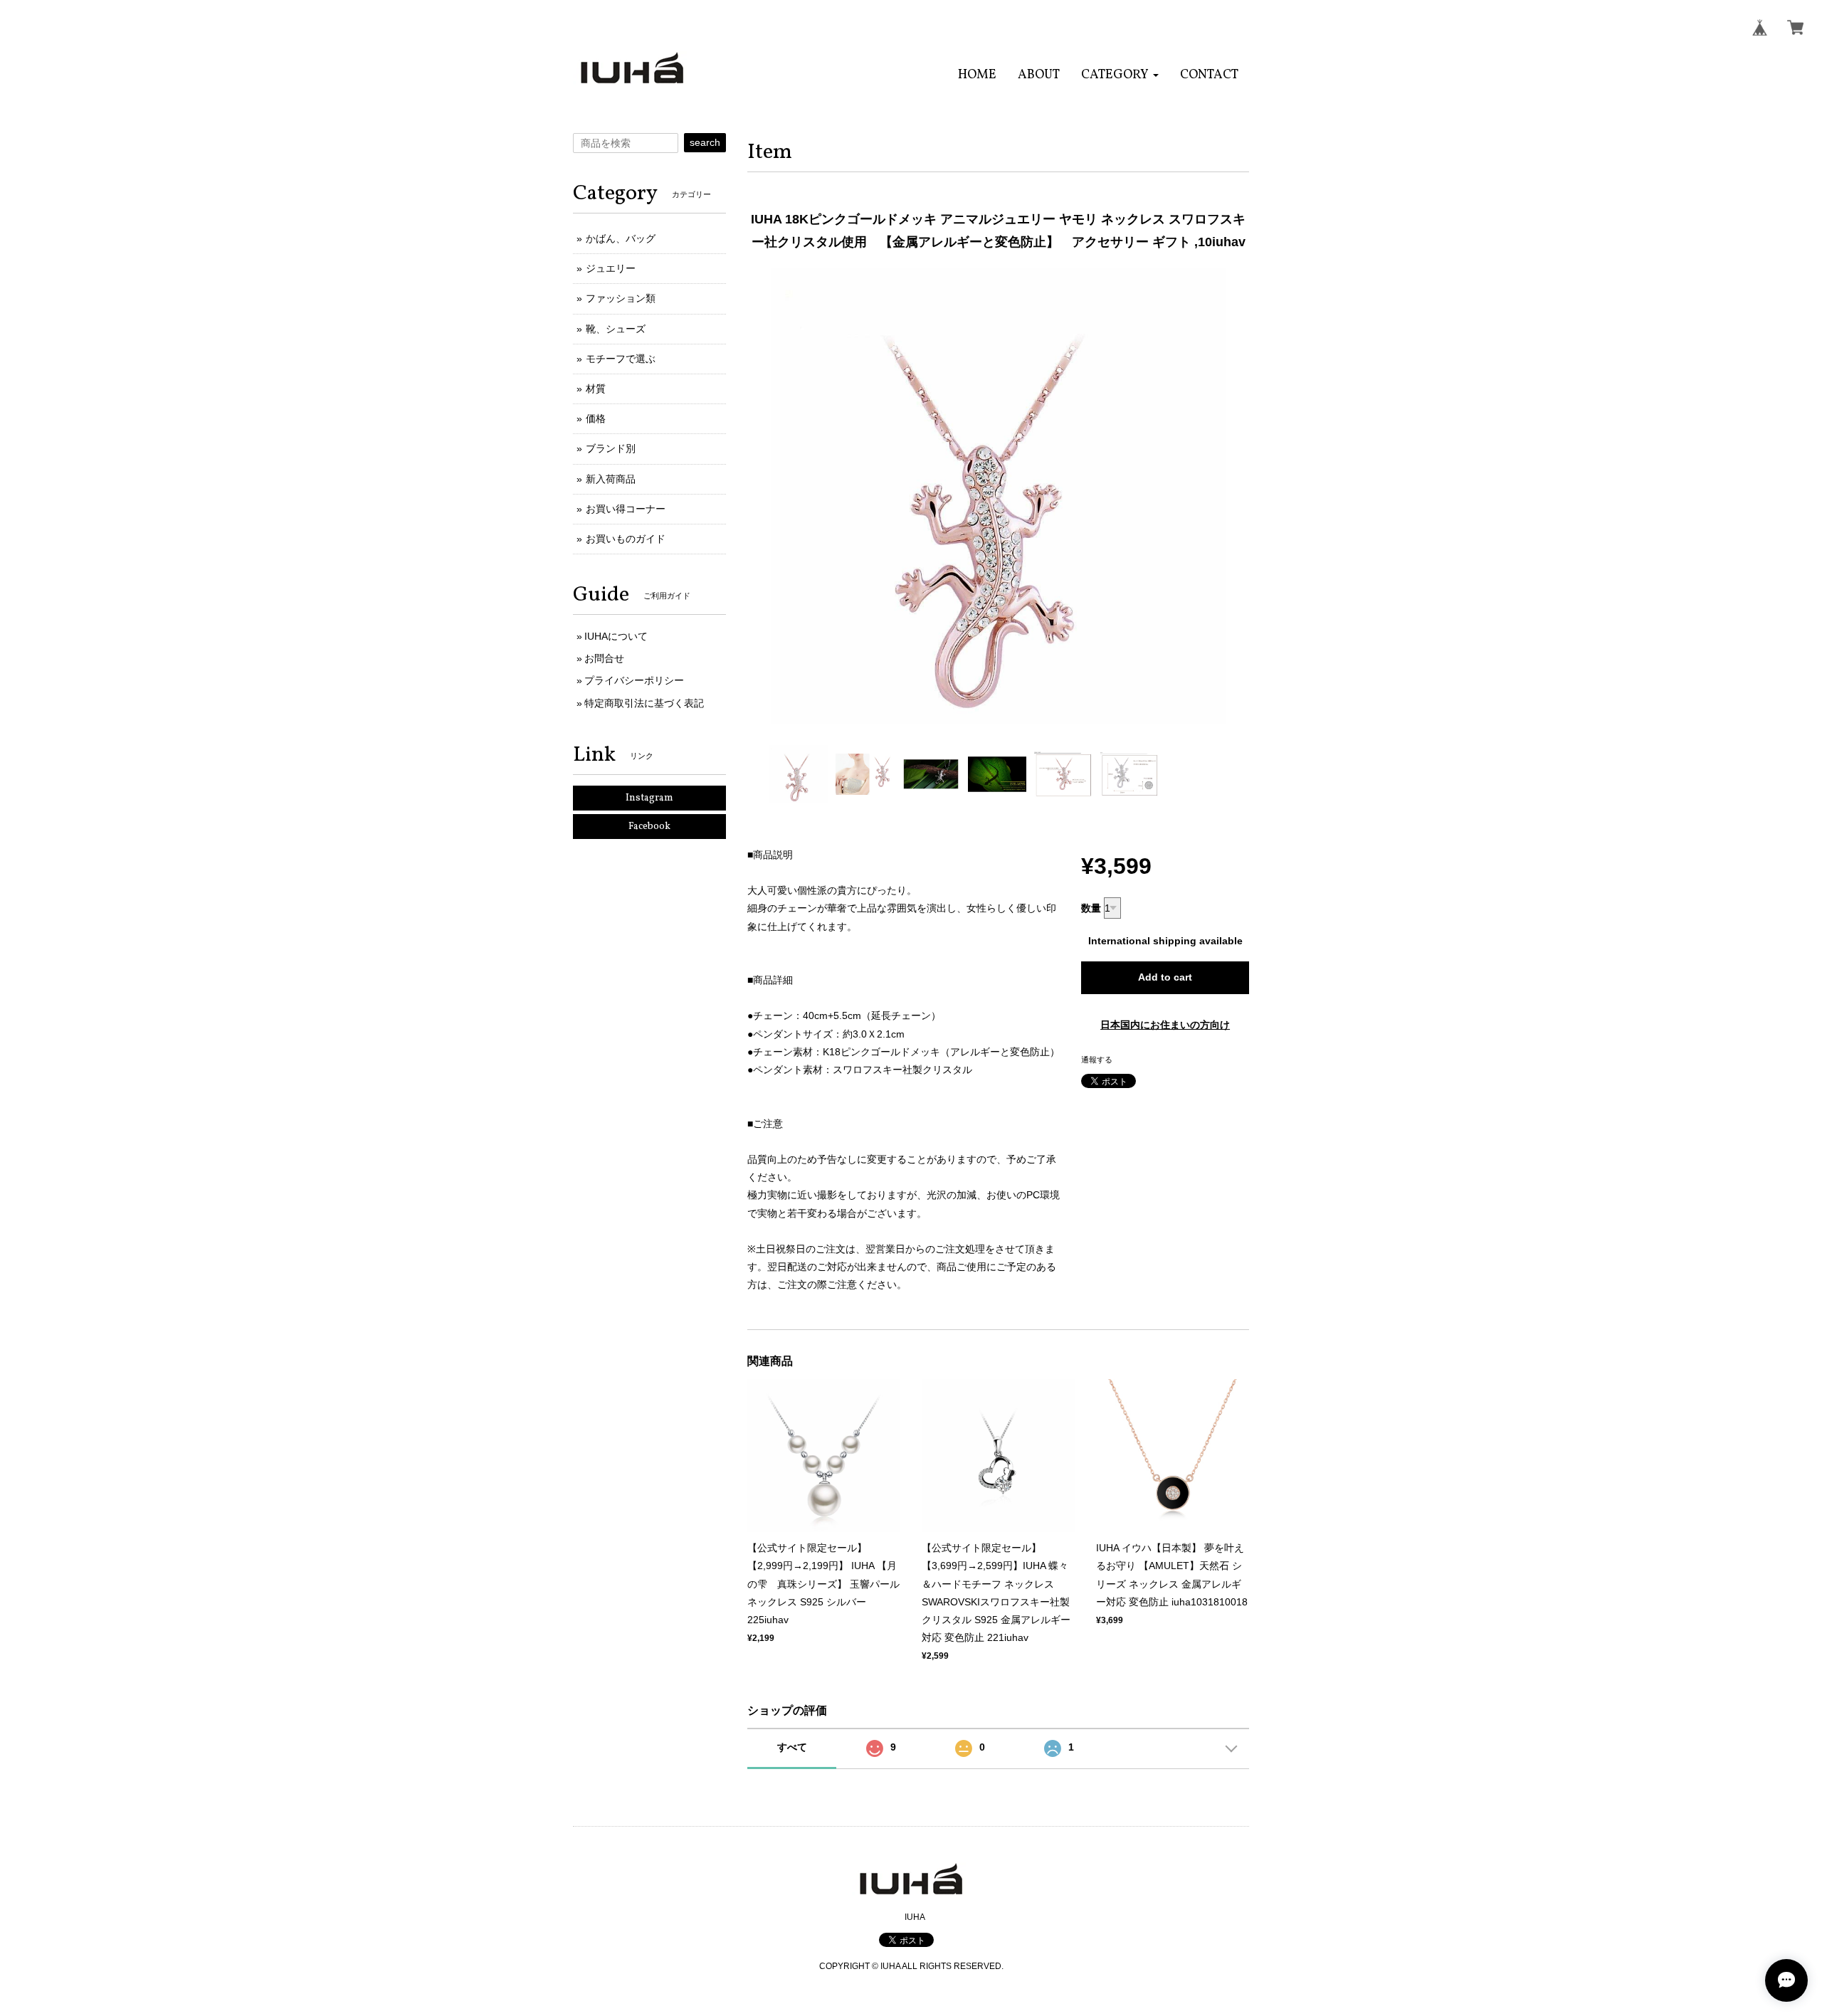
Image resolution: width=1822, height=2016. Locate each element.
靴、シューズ (616, 329)
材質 (596, 389)
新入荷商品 (611, 479)
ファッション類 (621, 298)
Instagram (649, 798)
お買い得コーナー (626, 509)
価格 (596, 418)
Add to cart (1165, 977)
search (705, 142)
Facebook (649, 827)
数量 (1091, 908)
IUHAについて (616, 636)
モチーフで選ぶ (621, 359)
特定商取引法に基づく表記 (644, 703)
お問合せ (604, 658)
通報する (1097, 1060)
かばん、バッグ (621, 238)
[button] (1120, 75)
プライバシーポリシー (634, 680)
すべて (792, 1747)
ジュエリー (611, 268)
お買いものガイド (626, 539)
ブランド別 (611, 448)
